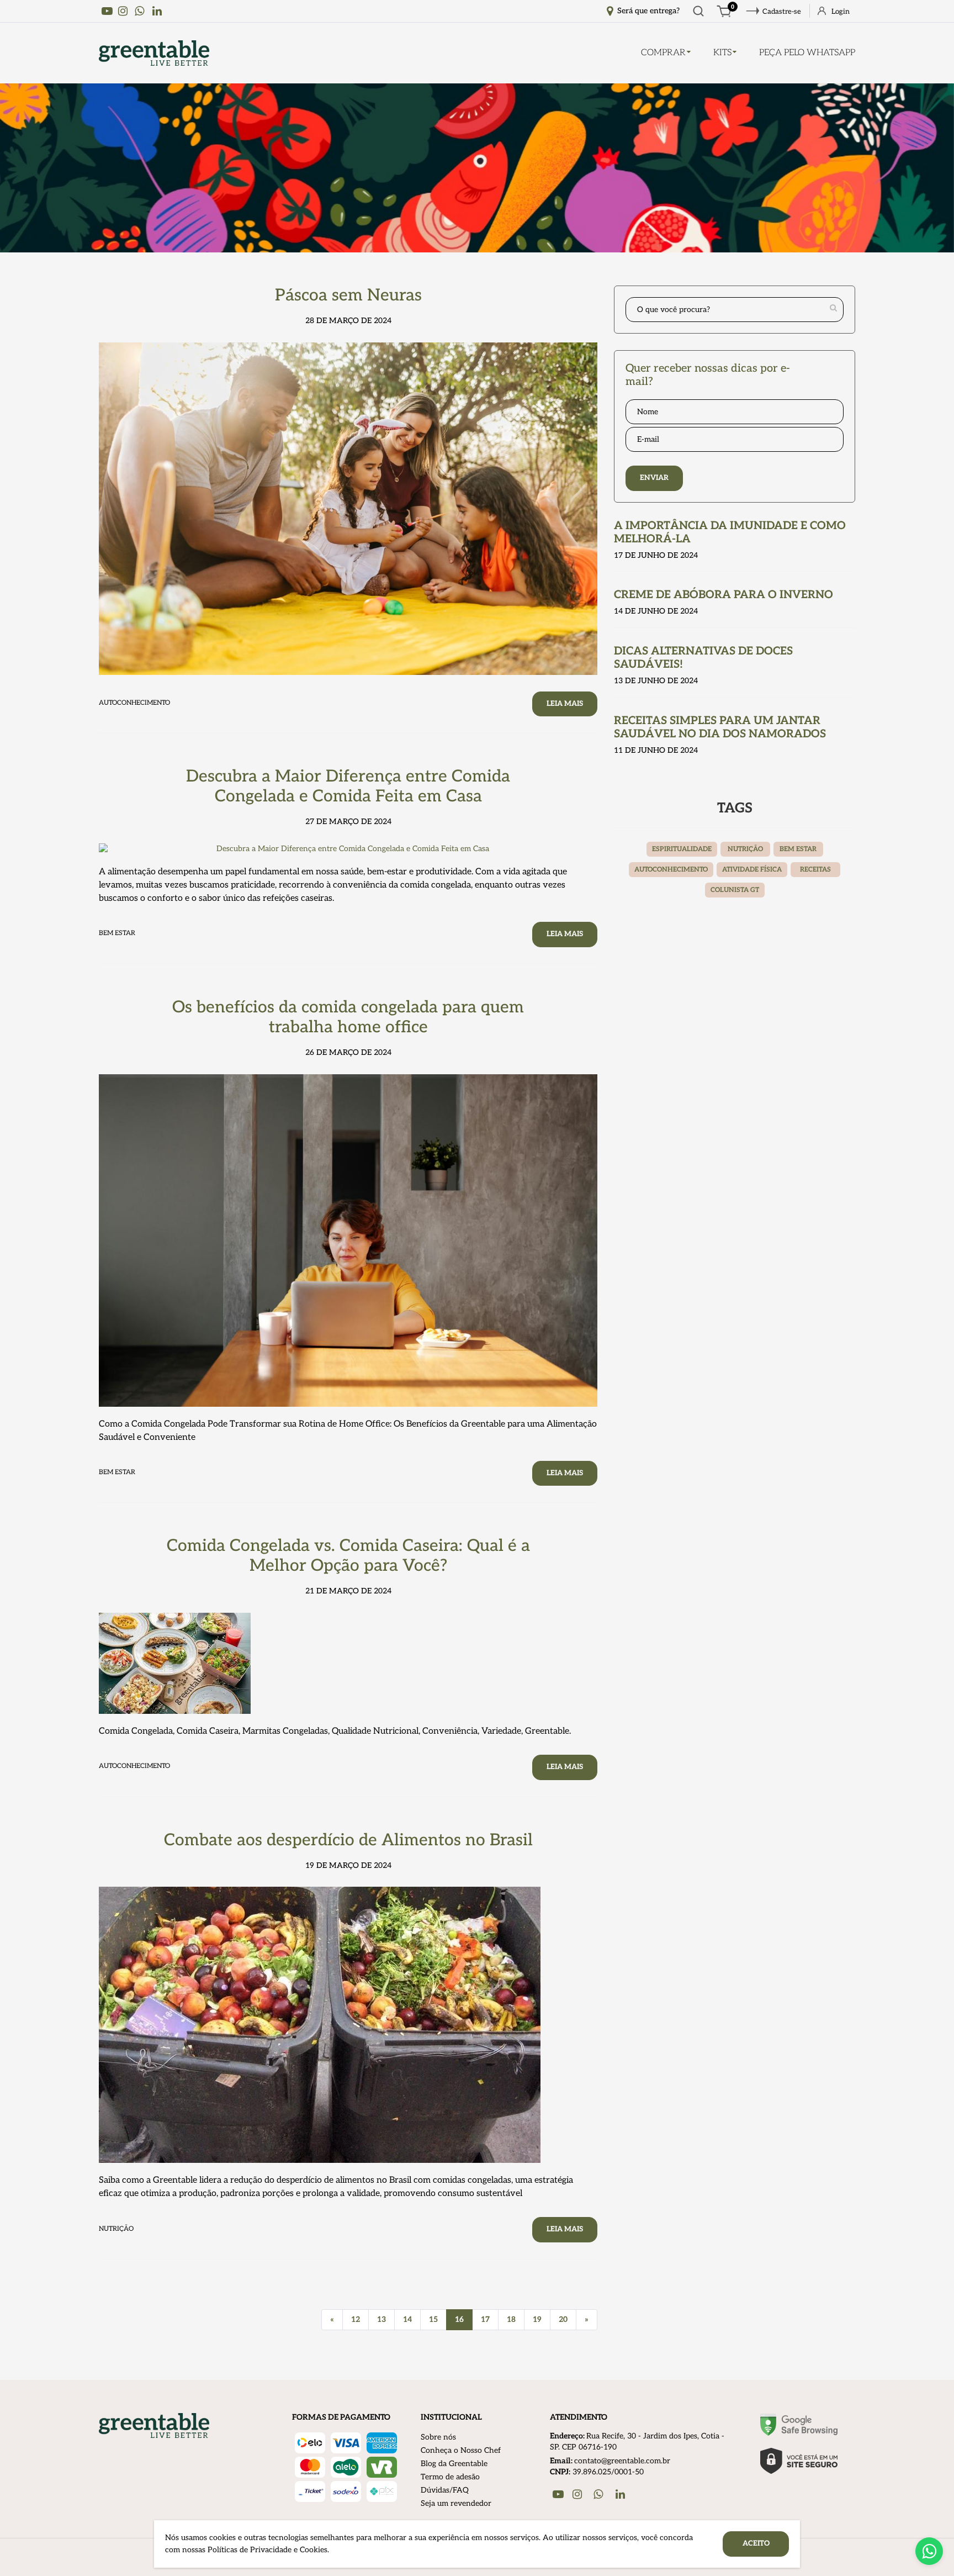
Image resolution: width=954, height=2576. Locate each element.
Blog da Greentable (454, 2464)
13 (381, 2319)
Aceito (756, 2543)
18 (511, 2319)
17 (485, 2319)
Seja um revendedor (456, 2503)
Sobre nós (438, 2437)
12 (356, 2319)
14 (407, 2319)
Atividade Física (752, 870)
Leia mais (565, 704)
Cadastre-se (782, 12)
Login (841, 12)
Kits (722, 53)
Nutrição (745, 849)
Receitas (815, 870)
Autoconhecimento (671, 870)
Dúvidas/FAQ (445, 2490)
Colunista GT (735, 890)
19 (537, 2319)
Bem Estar (798, 849)
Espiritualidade (682, 849)
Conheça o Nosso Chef (461, 2450)
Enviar (654, 478)
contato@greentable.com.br (622, 2461)
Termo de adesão (450, 2477)
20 (563, 2319)
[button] (929, 2551)
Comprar (663, 53)
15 (433, 2319)
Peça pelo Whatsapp (807, 53)
